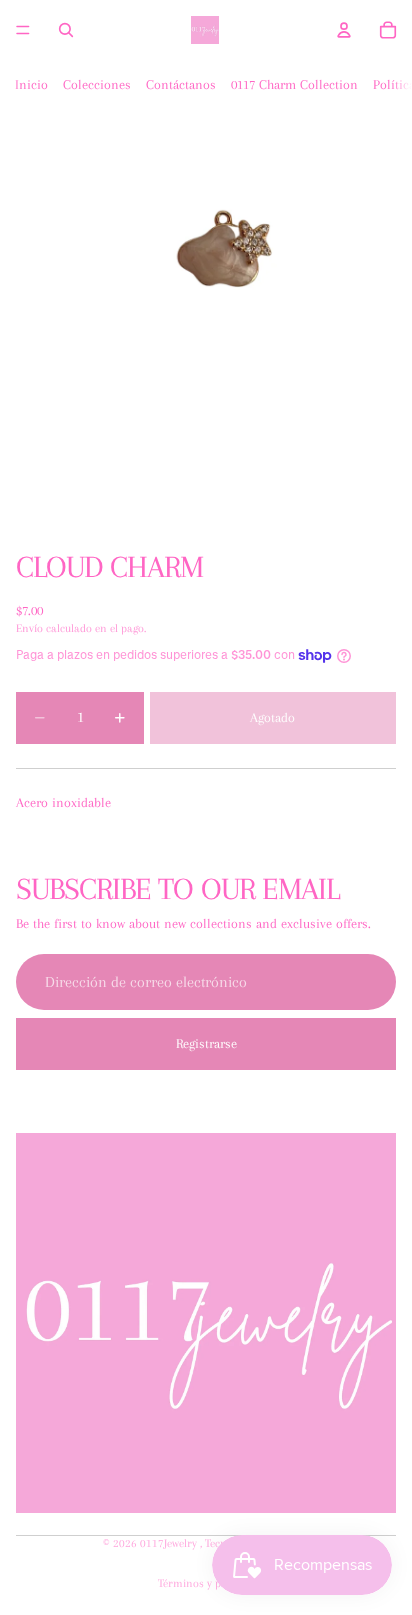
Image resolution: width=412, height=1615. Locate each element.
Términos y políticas (206, 1583)
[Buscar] (66, 30)
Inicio (31, 84)
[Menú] (23, 30)
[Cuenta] (344, 30)
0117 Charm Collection (294, 84)
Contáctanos (181, 84)
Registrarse (206, 1043)
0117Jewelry (170, 1543)
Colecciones (97, 84)
